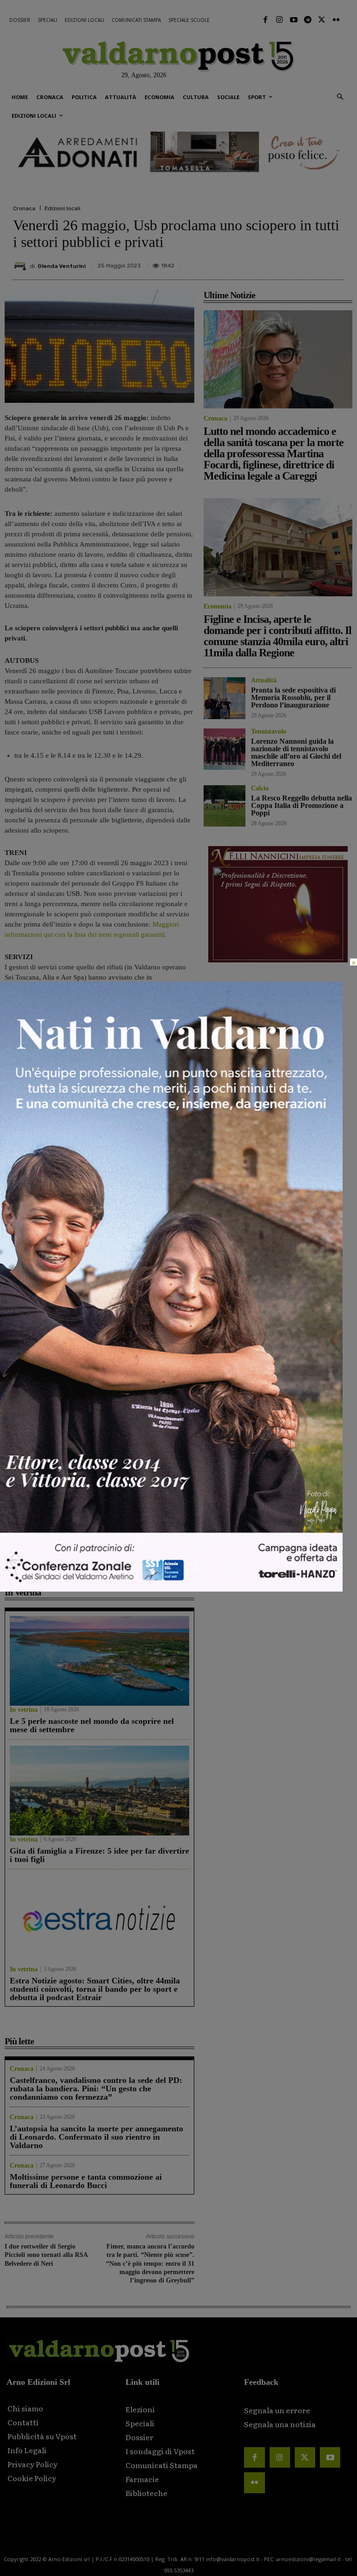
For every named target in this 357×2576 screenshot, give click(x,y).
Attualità (17, 1561)
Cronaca (24, 208)
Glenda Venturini (62, 266)
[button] (340, 97)
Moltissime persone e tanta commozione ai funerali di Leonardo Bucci (86, 2181)
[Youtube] (293, 20)
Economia (117, 1409)
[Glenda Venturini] (21, 266)
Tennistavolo (121, 1569)
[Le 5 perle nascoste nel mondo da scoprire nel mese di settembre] (99, 1661)
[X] (248, 262)
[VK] (291, 262)
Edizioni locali (63, 208)
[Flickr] (336, 20)
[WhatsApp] (312, 262)
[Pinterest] (270, 262)
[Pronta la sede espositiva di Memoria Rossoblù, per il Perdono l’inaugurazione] (50, 1485)
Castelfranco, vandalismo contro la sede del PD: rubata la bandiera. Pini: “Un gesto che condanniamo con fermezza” (96, 2089)
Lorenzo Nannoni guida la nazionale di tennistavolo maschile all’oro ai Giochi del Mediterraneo (146, 1542)
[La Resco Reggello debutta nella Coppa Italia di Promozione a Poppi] (225, 806)
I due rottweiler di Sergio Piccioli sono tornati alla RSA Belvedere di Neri (46, 2255)
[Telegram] (308, 20)
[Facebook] (265, 20)
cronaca (40, 1232)
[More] (334, 262)
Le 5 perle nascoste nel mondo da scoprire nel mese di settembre (92, 1725)
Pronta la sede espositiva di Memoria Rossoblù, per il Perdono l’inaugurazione (49, 1537)
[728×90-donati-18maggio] (178, 152)
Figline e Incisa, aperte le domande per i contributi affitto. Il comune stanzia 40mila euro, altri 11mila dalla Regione (148, 1381)
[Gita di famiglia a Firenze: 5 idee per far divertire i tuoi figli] (99, 1791)
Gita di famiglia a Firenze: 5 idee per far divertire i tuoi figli (99, 1855)
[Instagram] (279, 20)
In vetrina (24, 1710)
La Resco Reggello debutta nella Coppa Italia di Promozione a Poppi (301, 805)
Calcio (260, 788)
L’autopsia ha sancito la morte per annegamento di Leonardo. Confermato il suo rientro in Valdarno (96, 2137)
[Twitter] (322, 20)
